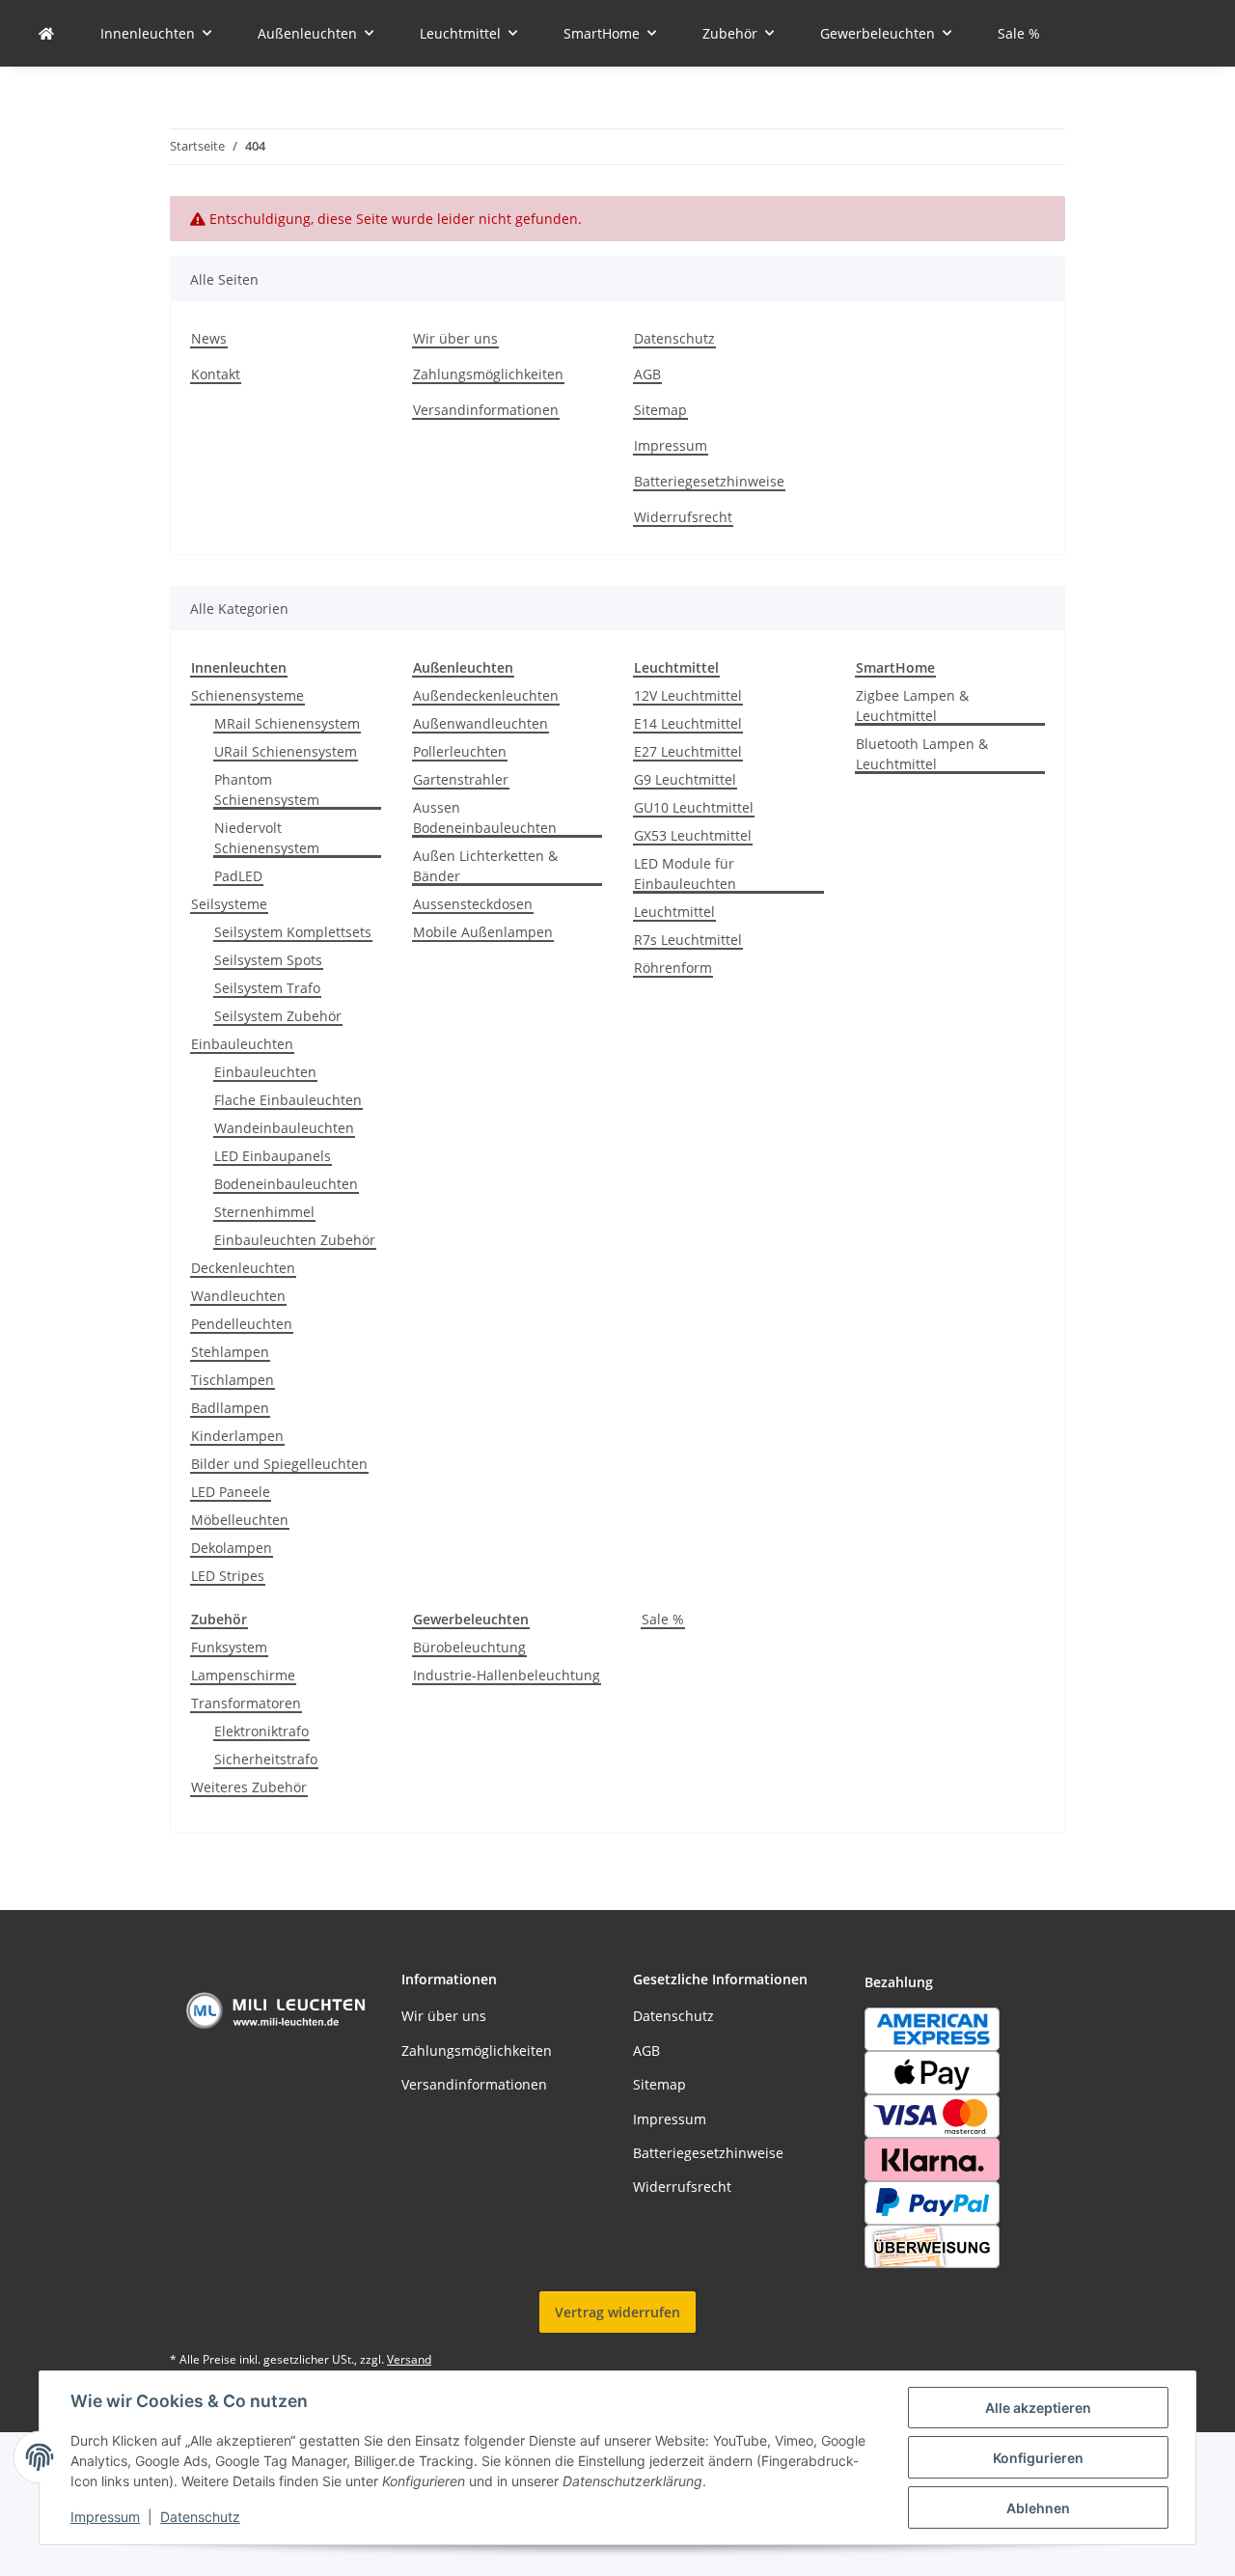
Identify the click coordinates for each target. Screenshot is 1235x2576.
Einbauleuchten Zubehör (295, 1240)
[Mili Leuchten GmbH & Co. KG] (46, 33)
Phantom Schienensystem (267, 789)
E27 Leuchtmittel (688, 751)
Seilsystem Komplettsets (293, 932)
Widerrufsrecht (683, 517)
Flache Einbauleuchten (288, 1100)
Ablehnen (1038, 2508)
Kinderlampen (237, 1436)
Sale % (663, 1619)
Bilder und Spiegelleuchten (279, 1464)
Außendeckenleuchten (486, 695)
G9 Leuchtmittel (685, 779)
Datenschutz (200, 2517)
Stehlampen (230, 1352)
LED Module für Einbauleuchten (685, 873)
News (209, 338)
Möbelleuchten (240, 1520)
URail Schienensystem (286, 751)
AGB (647, 374)
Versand (409, 2359)
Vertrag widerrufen (617, 2312)
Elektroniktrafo (261, 1731)
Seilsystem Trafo (267, 988)
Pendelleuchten (242, 1324)
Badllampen (230, 1408)
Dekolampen (232, 1548)
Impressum (105, 2517)
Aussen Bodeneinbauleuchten (485, 817)
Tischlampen (233, 1380)
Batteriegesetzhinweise (709, 481)
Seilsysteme (229, 904)
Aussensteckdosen (473, 904)
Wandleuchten (238, 1296)
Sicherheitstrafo (266, 1759)
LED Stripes (228, 1576)
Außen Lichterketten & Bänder (485, 866)
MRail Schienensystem (287, 723)
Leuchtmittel (674, 912)
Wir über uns (455, 338)
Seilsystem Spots (268, 960)
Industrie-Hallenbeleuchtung (507, 1675)
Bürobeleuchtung (469, 1647)
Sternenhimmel (264, 1212)
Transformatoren (246, 1703)
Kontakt (216, 374)
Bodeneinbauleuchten (286, 1184)
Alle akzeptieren (1038, 2408)
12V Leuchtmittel (688, 695)
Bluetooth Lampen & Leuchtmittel (922, 754)
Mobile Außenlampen (483, 932)
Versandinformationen (486, 410)
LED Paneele (231, 1492)
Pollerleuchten (460, 751)
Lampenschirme (243, 1675)
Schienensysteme (247, 695)
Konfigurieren (1038, 2458)
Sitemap (660, 410)
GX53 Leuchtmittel (693, 835)
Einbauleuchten (242, 1044)
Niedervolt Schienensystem (267, 838)
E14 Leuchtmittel (688, 723)
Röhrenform (673, 968)
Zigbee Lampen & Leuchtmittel (912, 706)
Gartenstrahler (461, 779)
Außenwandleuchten (480, 723)
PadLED (238, 876)
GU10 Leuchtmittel (694, 807)
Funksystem (229, 1647)
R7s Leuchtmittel (688, 940)
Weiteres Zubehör (249, 1787)
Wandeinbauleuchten (284, 1128)
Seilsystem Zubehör (278, 1016)
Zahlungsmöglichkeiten (488, 374)
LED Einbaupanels (273, 1156)
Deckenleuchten (243, 1268)
